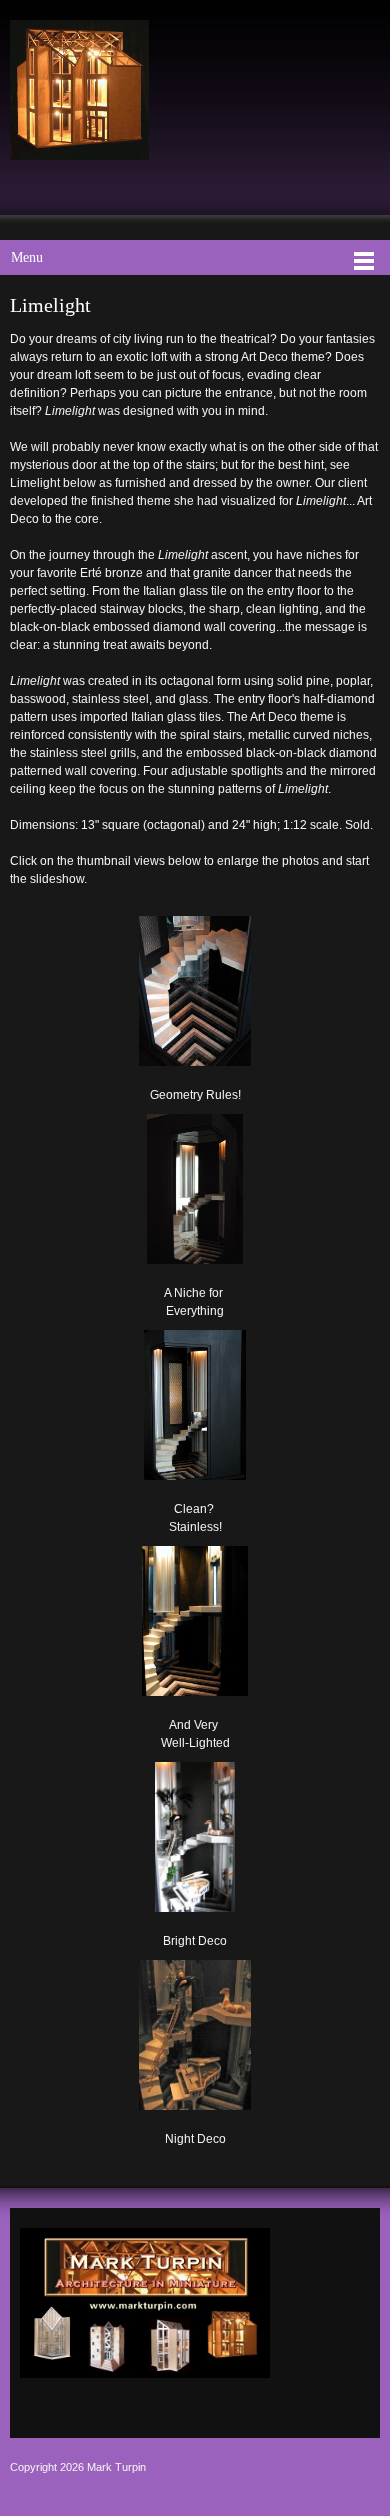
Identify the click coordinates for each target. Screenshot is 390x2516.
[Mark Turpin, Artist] (79, 90)
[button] (195, 1005)
